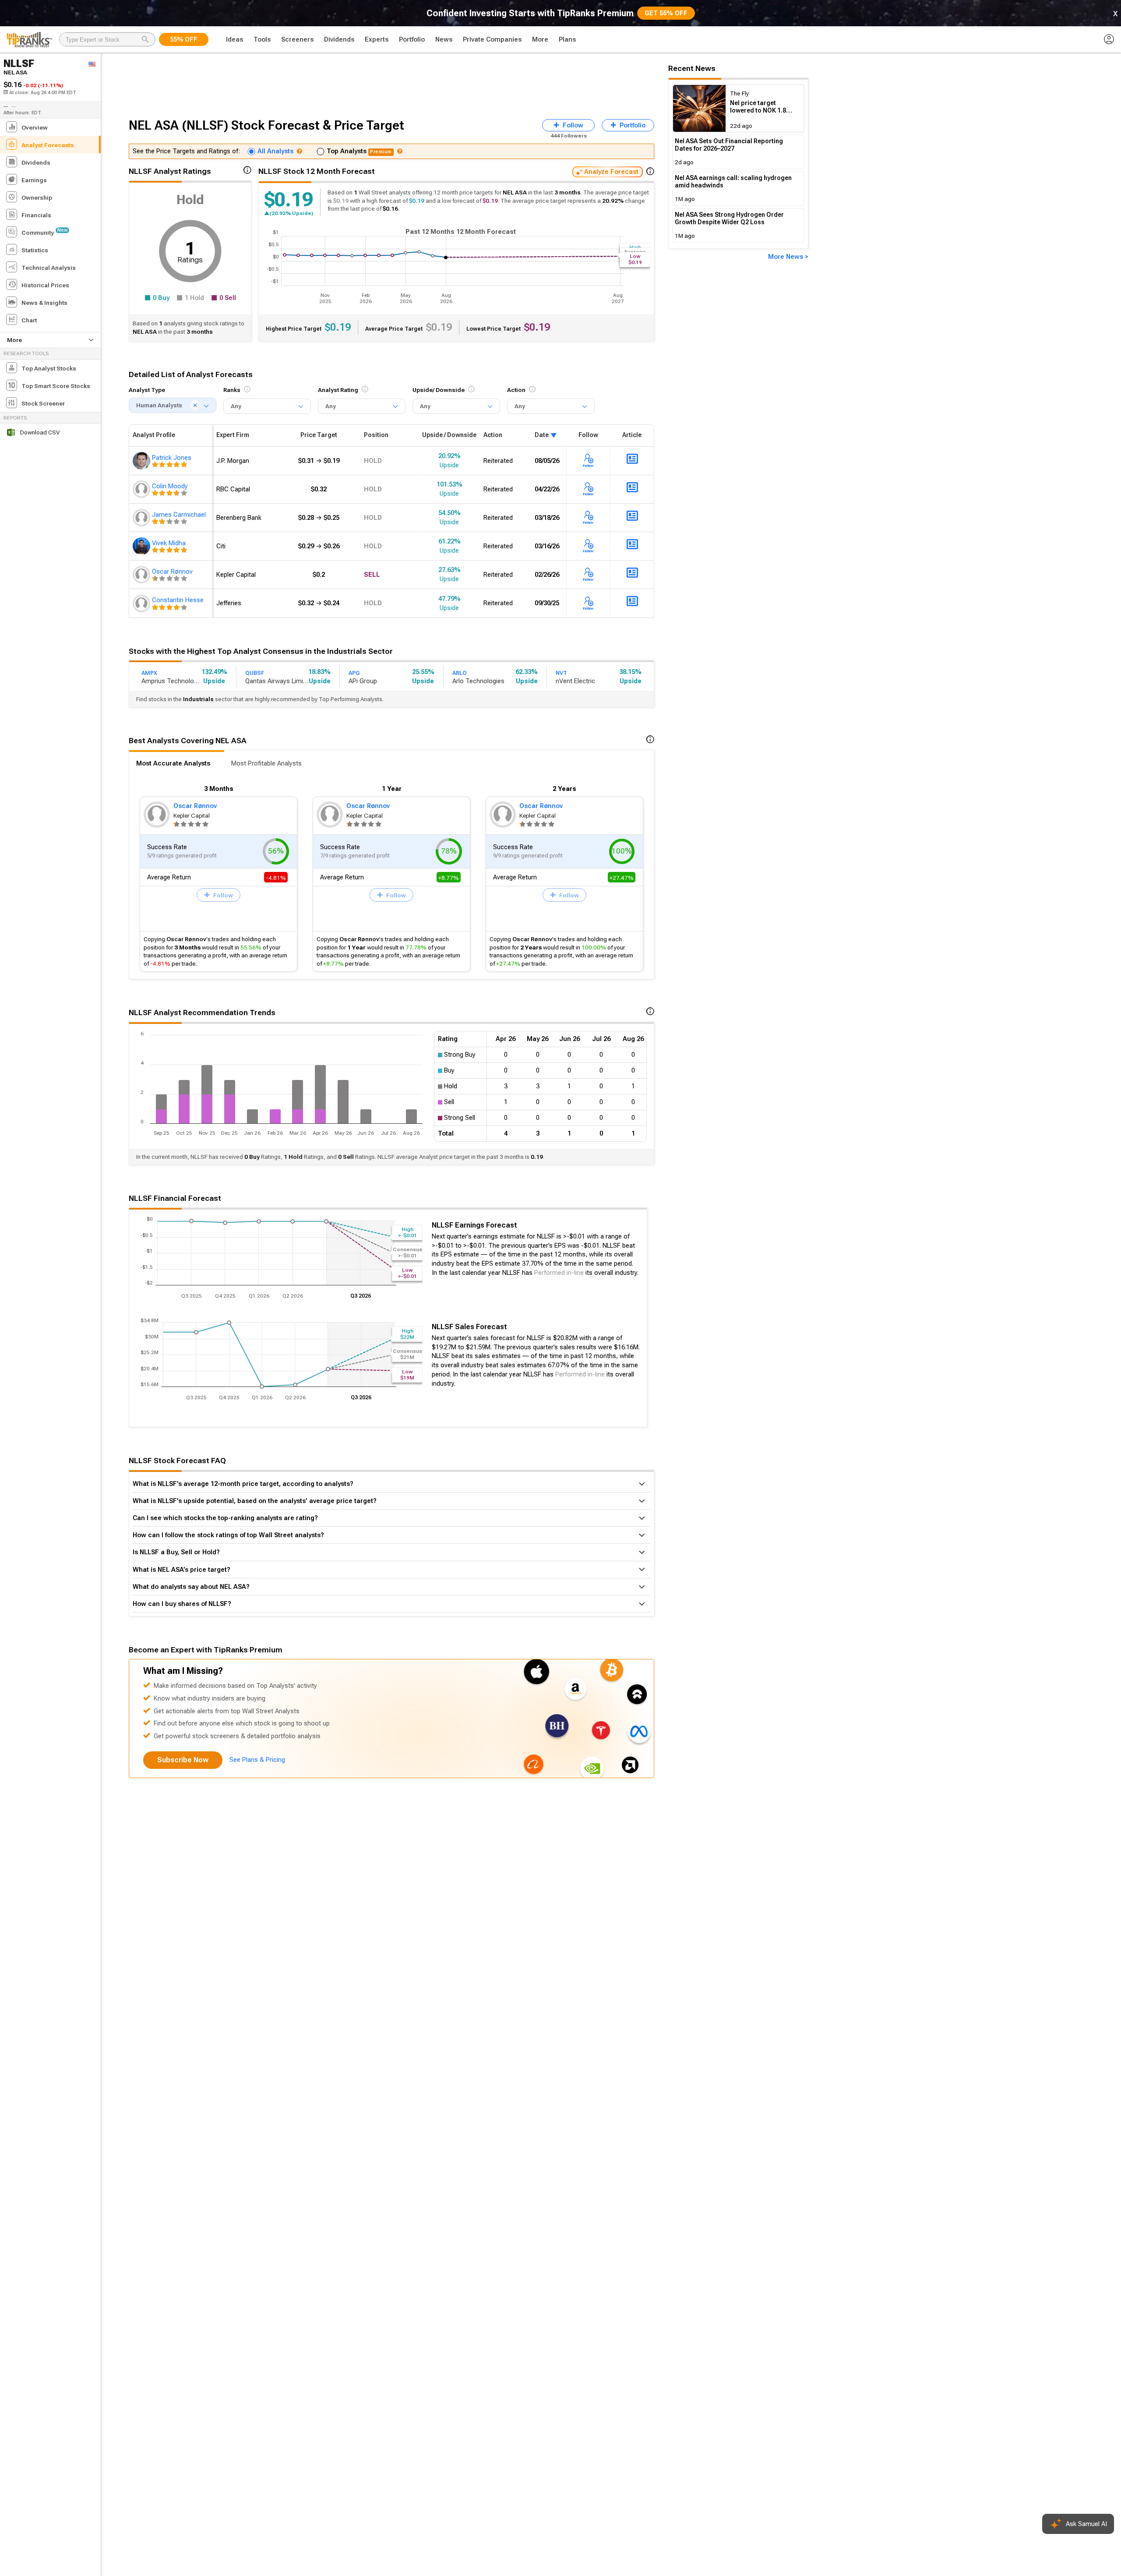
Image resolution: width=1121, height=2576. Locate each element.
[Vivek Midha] (142, 546)
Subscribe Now (183, 1760)
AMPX (149, 673)
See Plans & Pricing (257, 1760)
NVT (561, 673)
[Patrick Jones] (142, 461)
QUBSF (255, 673)
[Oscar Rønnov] (142, 575)
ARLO (460, 673)
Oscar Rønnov (195, 806)
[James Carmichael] (142, 518)
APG (354, 673)
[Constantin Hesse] (142, 603)
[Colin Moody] (142, 489)
